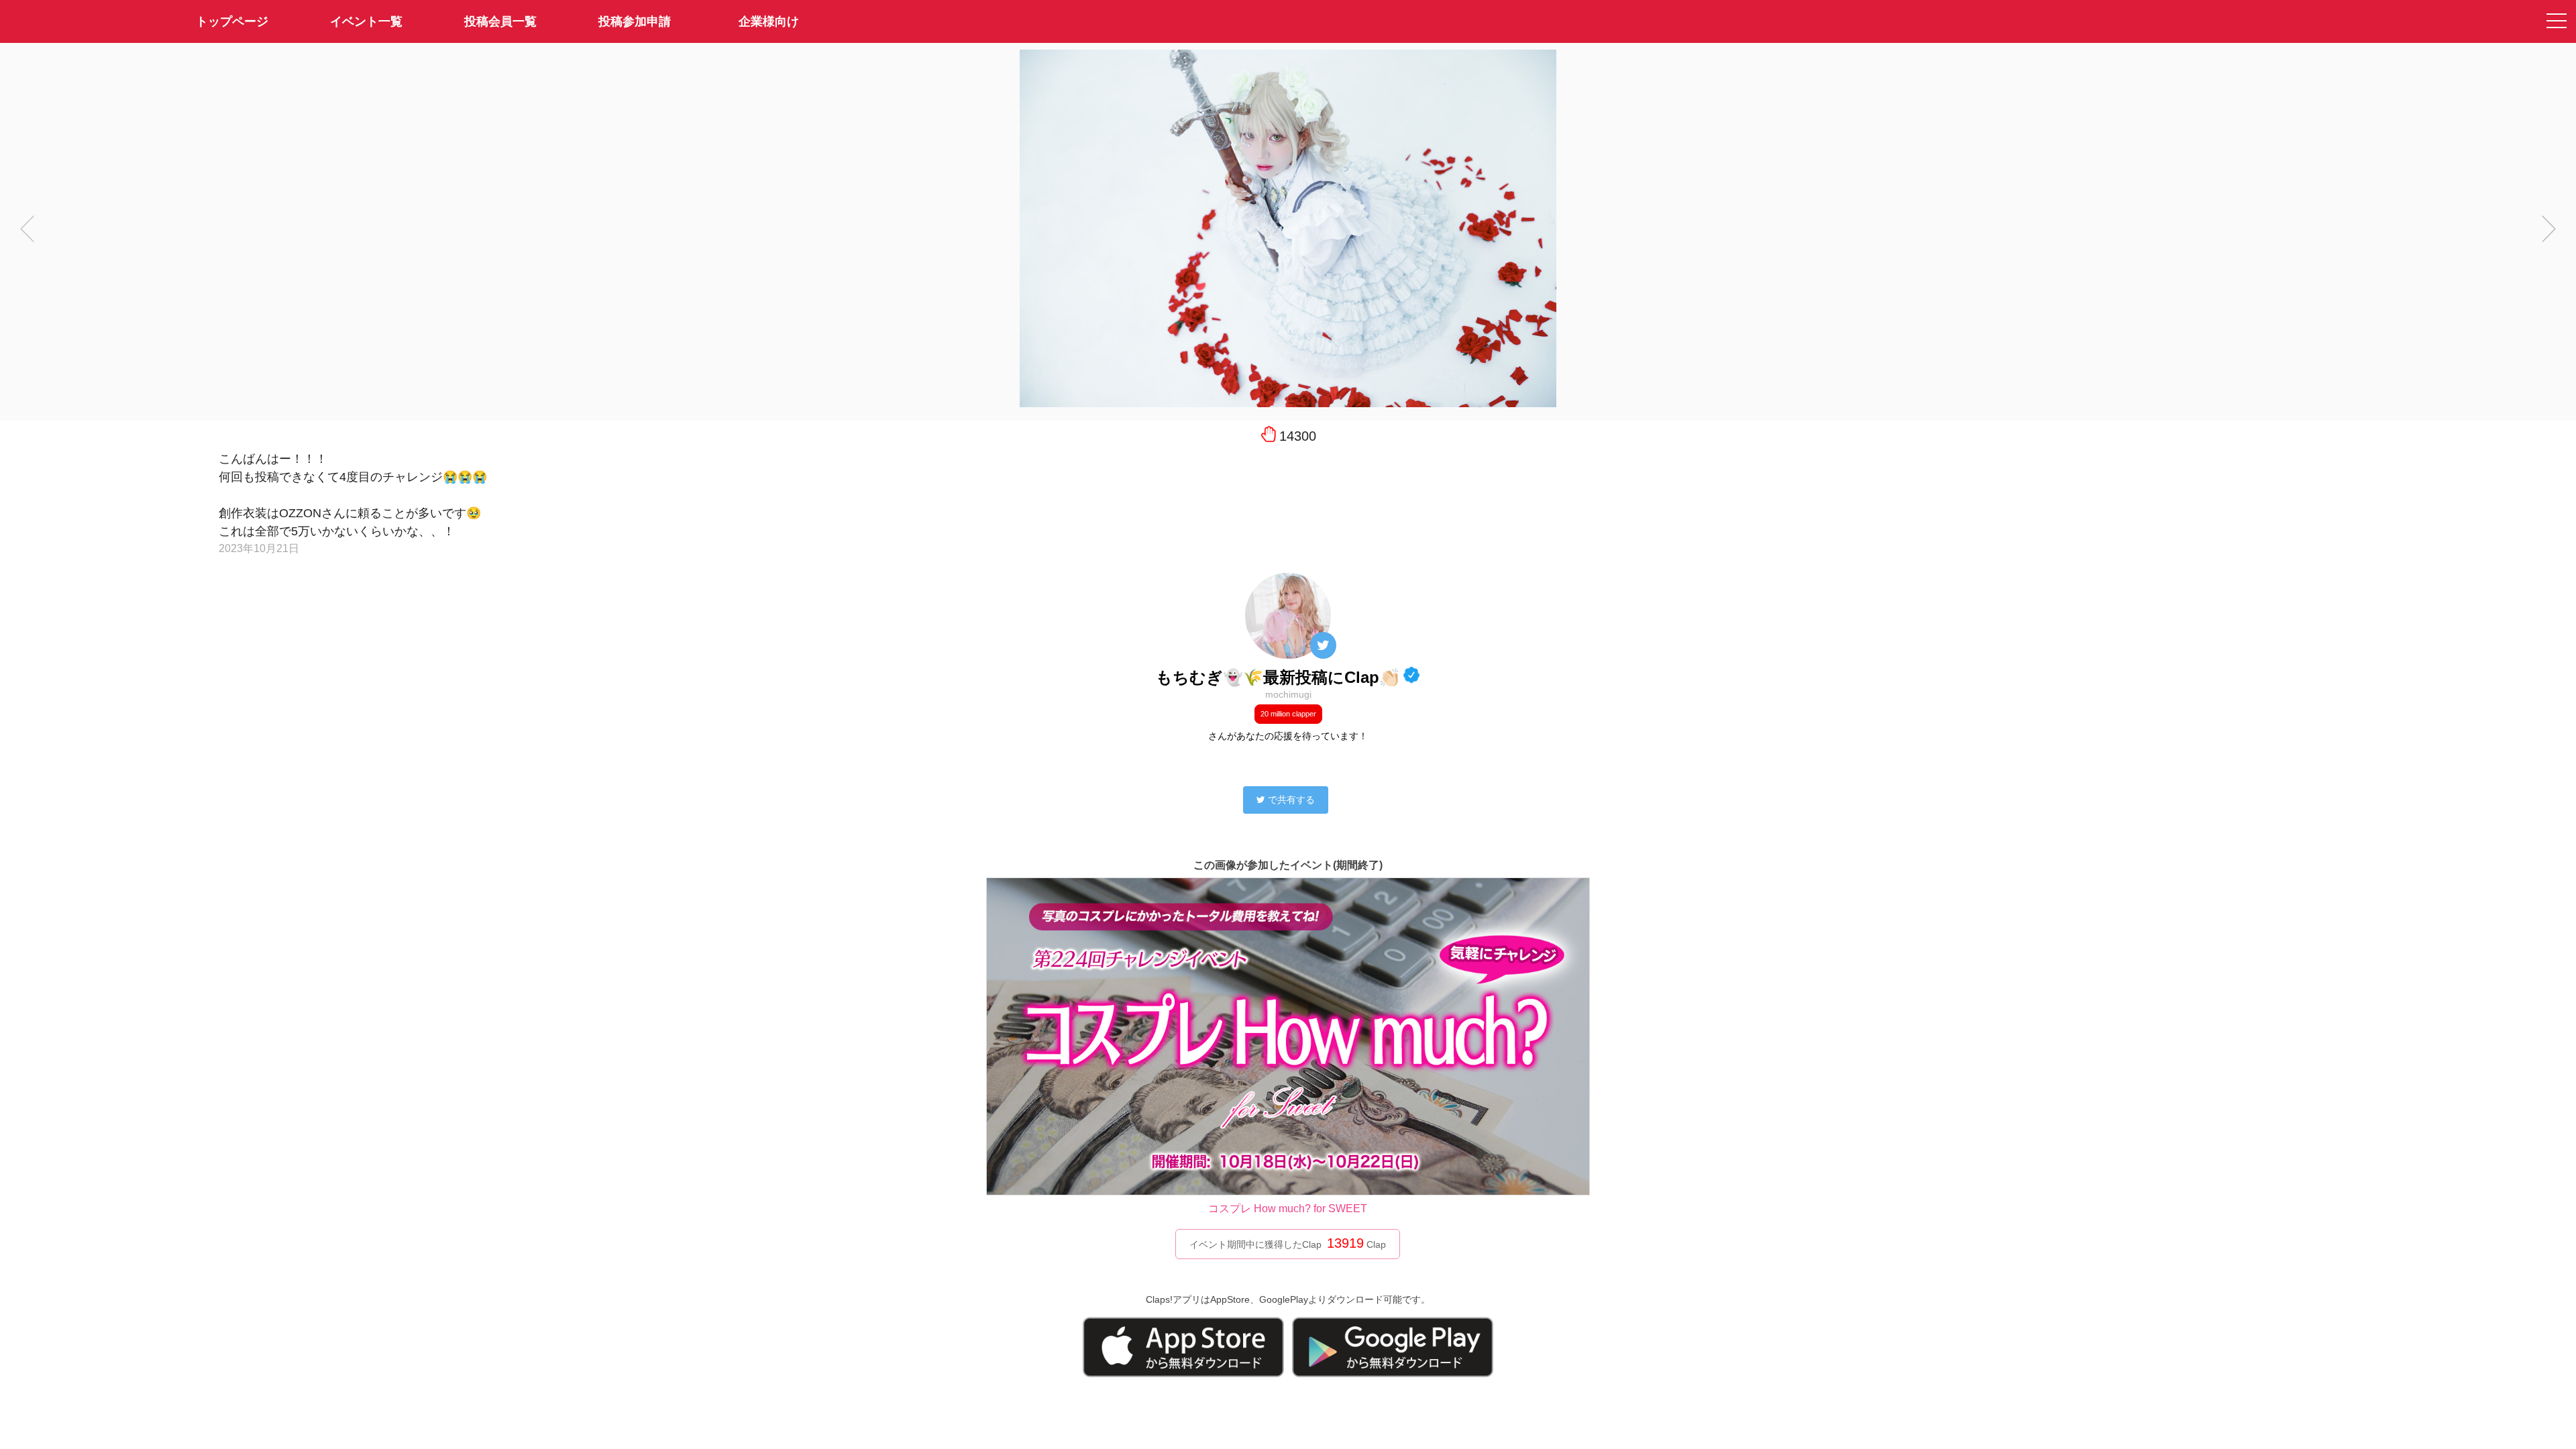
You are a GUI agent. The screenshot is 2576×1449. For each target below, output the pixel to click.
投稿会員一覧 (500, 21)
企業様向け (769, 21)
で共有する (1291, 800)
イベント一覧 (366, 21)
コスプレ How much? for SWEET (1288, 1209)
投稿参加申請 (635, 21)
